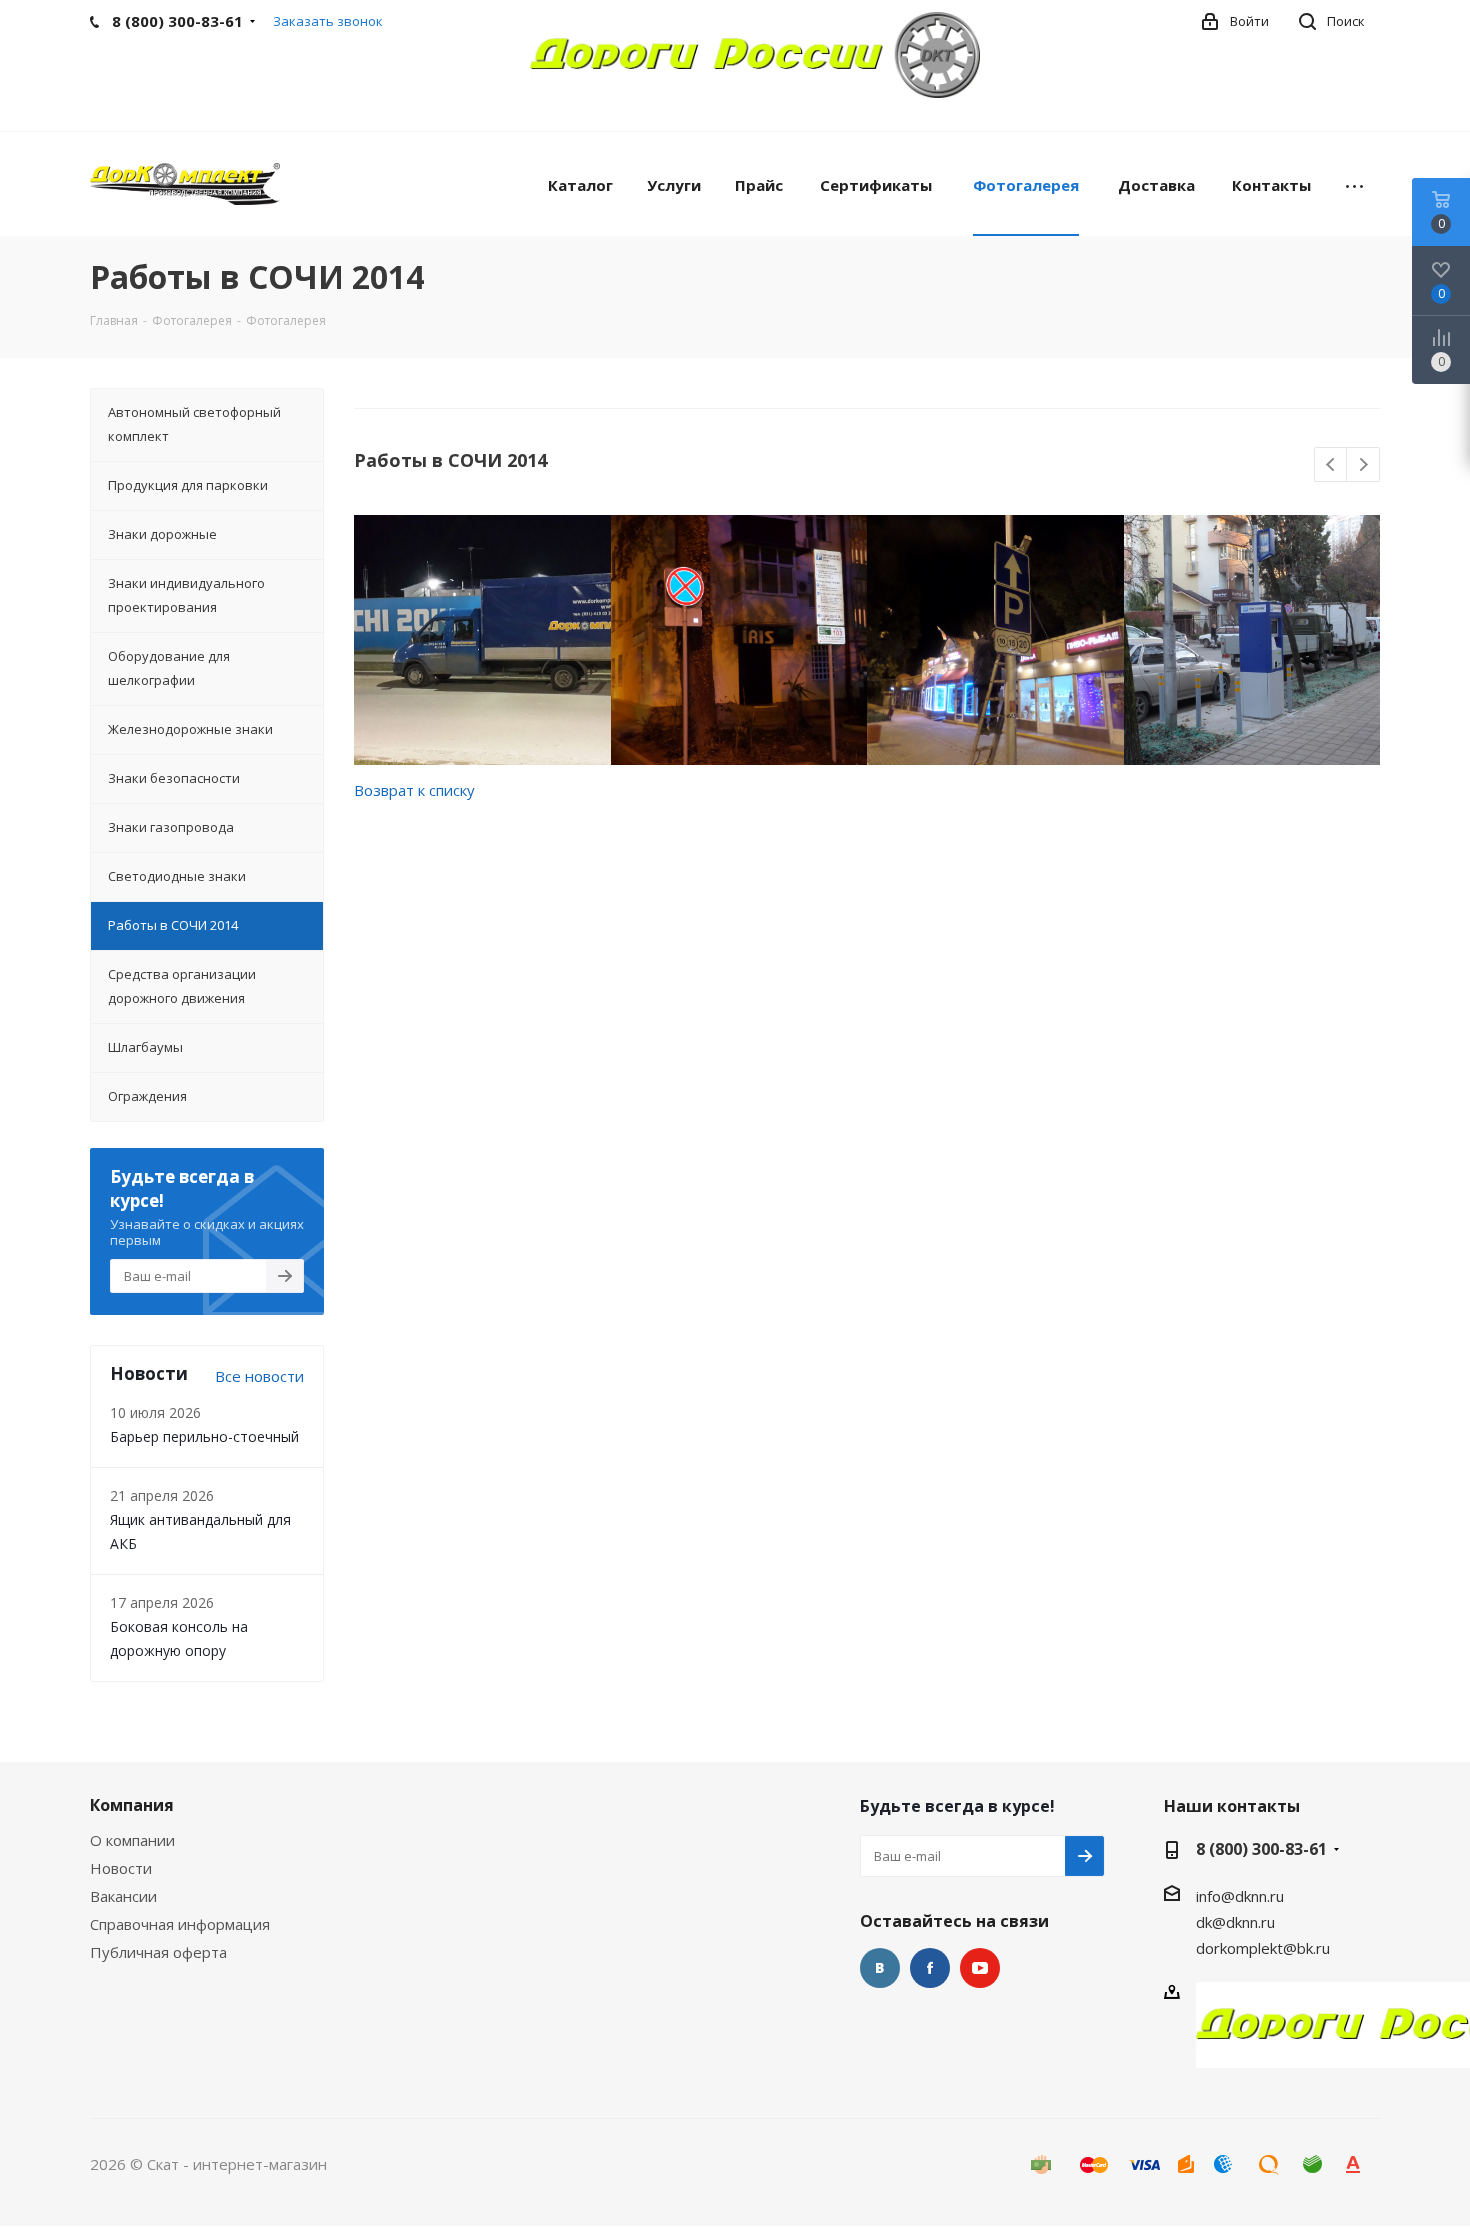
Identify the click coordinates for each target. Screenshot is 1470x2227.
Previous (1331, 465)
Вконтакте (880, 1968)
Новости (121, 1868)
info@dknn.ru (1240, 1896)
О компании (132, 1840)
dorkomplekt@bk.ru (1263, 1948)
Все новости (259, 1376)
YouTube (980, 1968)
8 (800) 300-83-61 (1261, 1849)
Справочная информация (180, 1924)
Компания (132, 1805)
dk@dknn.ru (1235, 1922)
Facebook (930, 1968)
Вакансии (123, 1896)
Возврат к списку (414, 790)
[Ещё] (1354, 184)
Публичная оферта (158, 1952)
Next (1363, 465)
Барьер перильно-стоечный (204, 1436)
